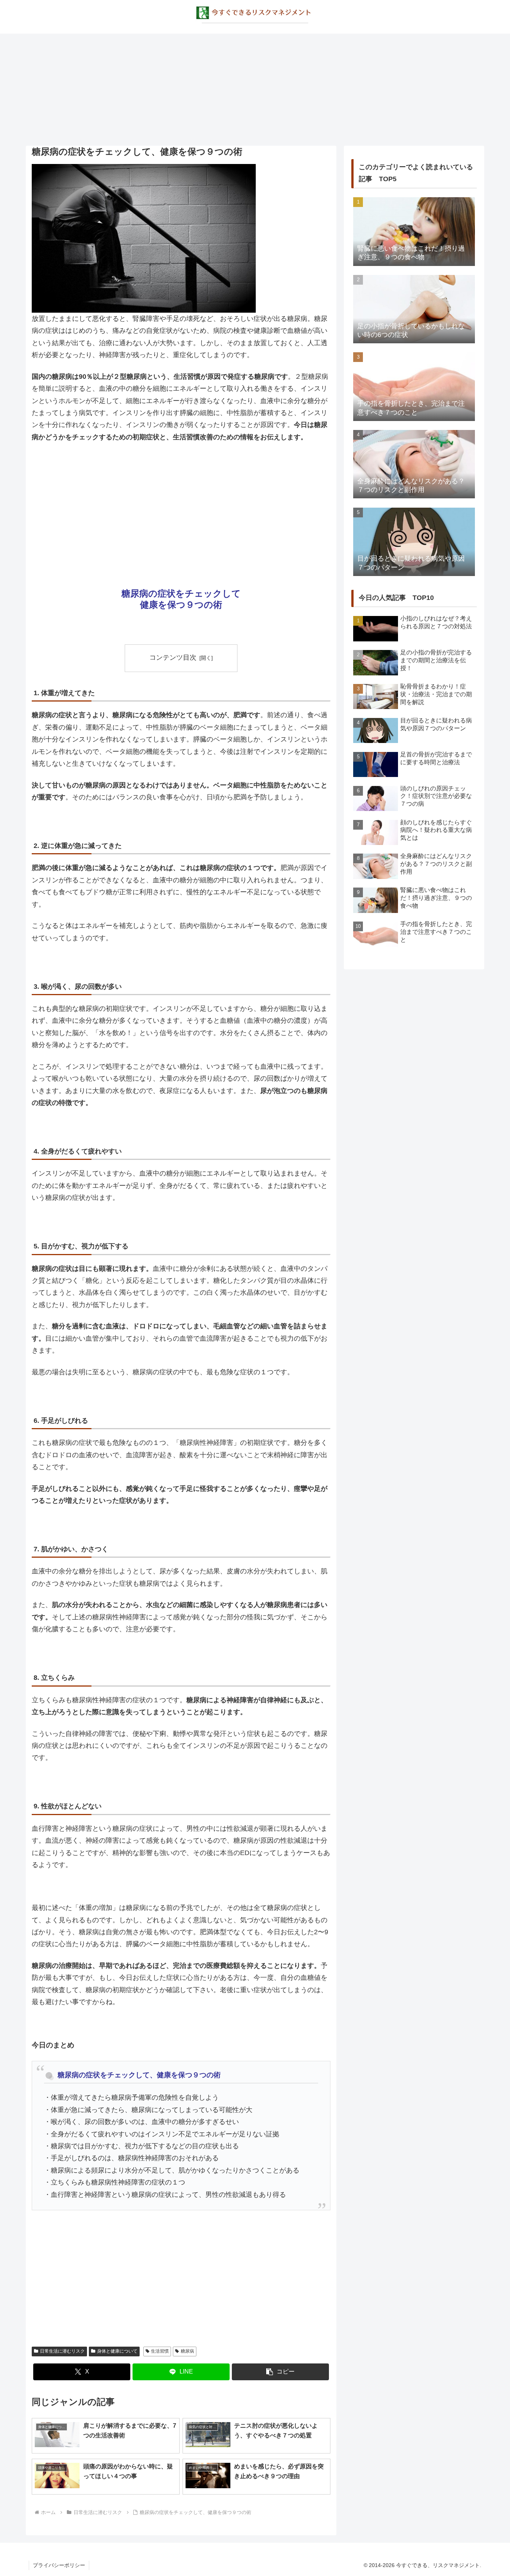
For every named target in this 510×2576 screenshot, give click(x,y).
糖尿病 (187, 2351)
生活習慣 (160, 2351)
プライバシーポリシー (59, 2565)
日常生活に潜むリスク (62, 2351)
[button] (280, 2372)
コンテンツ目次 (173, 657)
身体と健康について (117, 2351)
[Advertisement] (255, 90)
